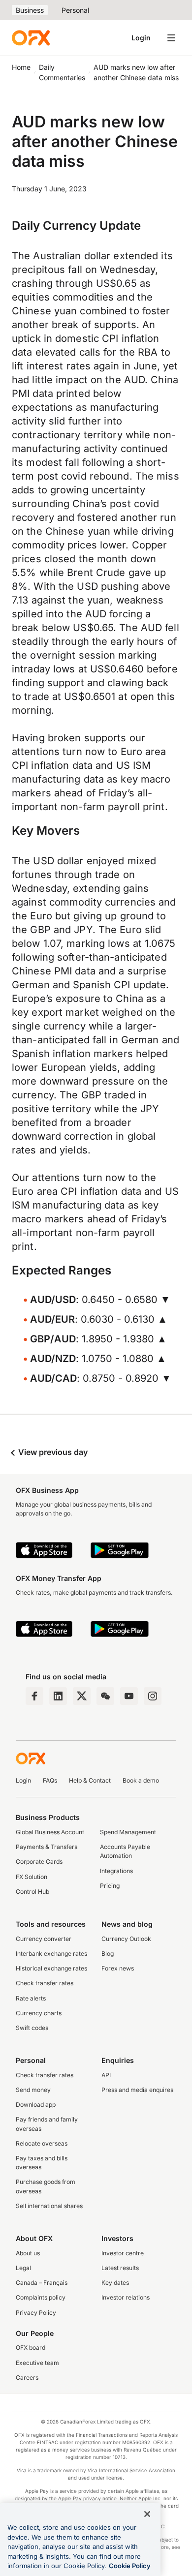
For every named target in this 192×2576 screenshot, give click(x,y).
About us (28, 2253)
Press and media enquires (137, 2090)
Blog (108, 1954)
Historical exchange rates (51, 1968)
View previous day (52, 1452)
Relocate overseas (42, 2143)
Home (21, 67)
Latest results (120, 2268)
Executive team (37, 2363)
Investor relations (126, 2297)
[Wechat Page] (105, 1696)
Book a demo (141, 1780)
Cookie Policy (130, 2566)
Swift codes (32, 2028)
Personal (75, 10)
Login (141, 38)
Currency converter (44, 1939)
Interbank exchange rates (51, 1954)
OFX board (31, 2348)
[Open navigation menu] (171, 38)
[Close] (147, 2514)
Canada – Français (42, 2283)
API (106, 2075)
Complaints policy (41, 2297)
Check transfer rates (45, 1983)
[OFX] (31, 38)
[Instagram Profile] (153, 1696)
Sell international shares (49, 2206)
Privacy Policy (36, 2313)
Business (30, 10)
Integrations (116, 1871)
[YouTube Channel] (129, 1696)
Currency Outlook (126, 1939)
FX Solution (32, 1877)
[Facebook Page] (34, 1696)
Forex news (118, 1968)
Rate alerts (31, 1998)
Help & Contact (90, 1780)
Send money (33, 2090)
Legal (23, 2268)
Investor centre (123, 2253)
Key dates (115, 2283)
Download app (36, 2105)
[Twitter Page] (82, 1696)
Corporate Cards (39, 1862)
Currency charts (39, 2013)
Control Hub (32, 1892)
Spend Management (128, 1832)
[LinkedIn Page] (58, 1696)
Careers (27, 2378)
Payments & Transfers (47, 1847)
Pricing (110, 1886)
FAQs (50, 1780)
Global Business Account (50, 1832)
